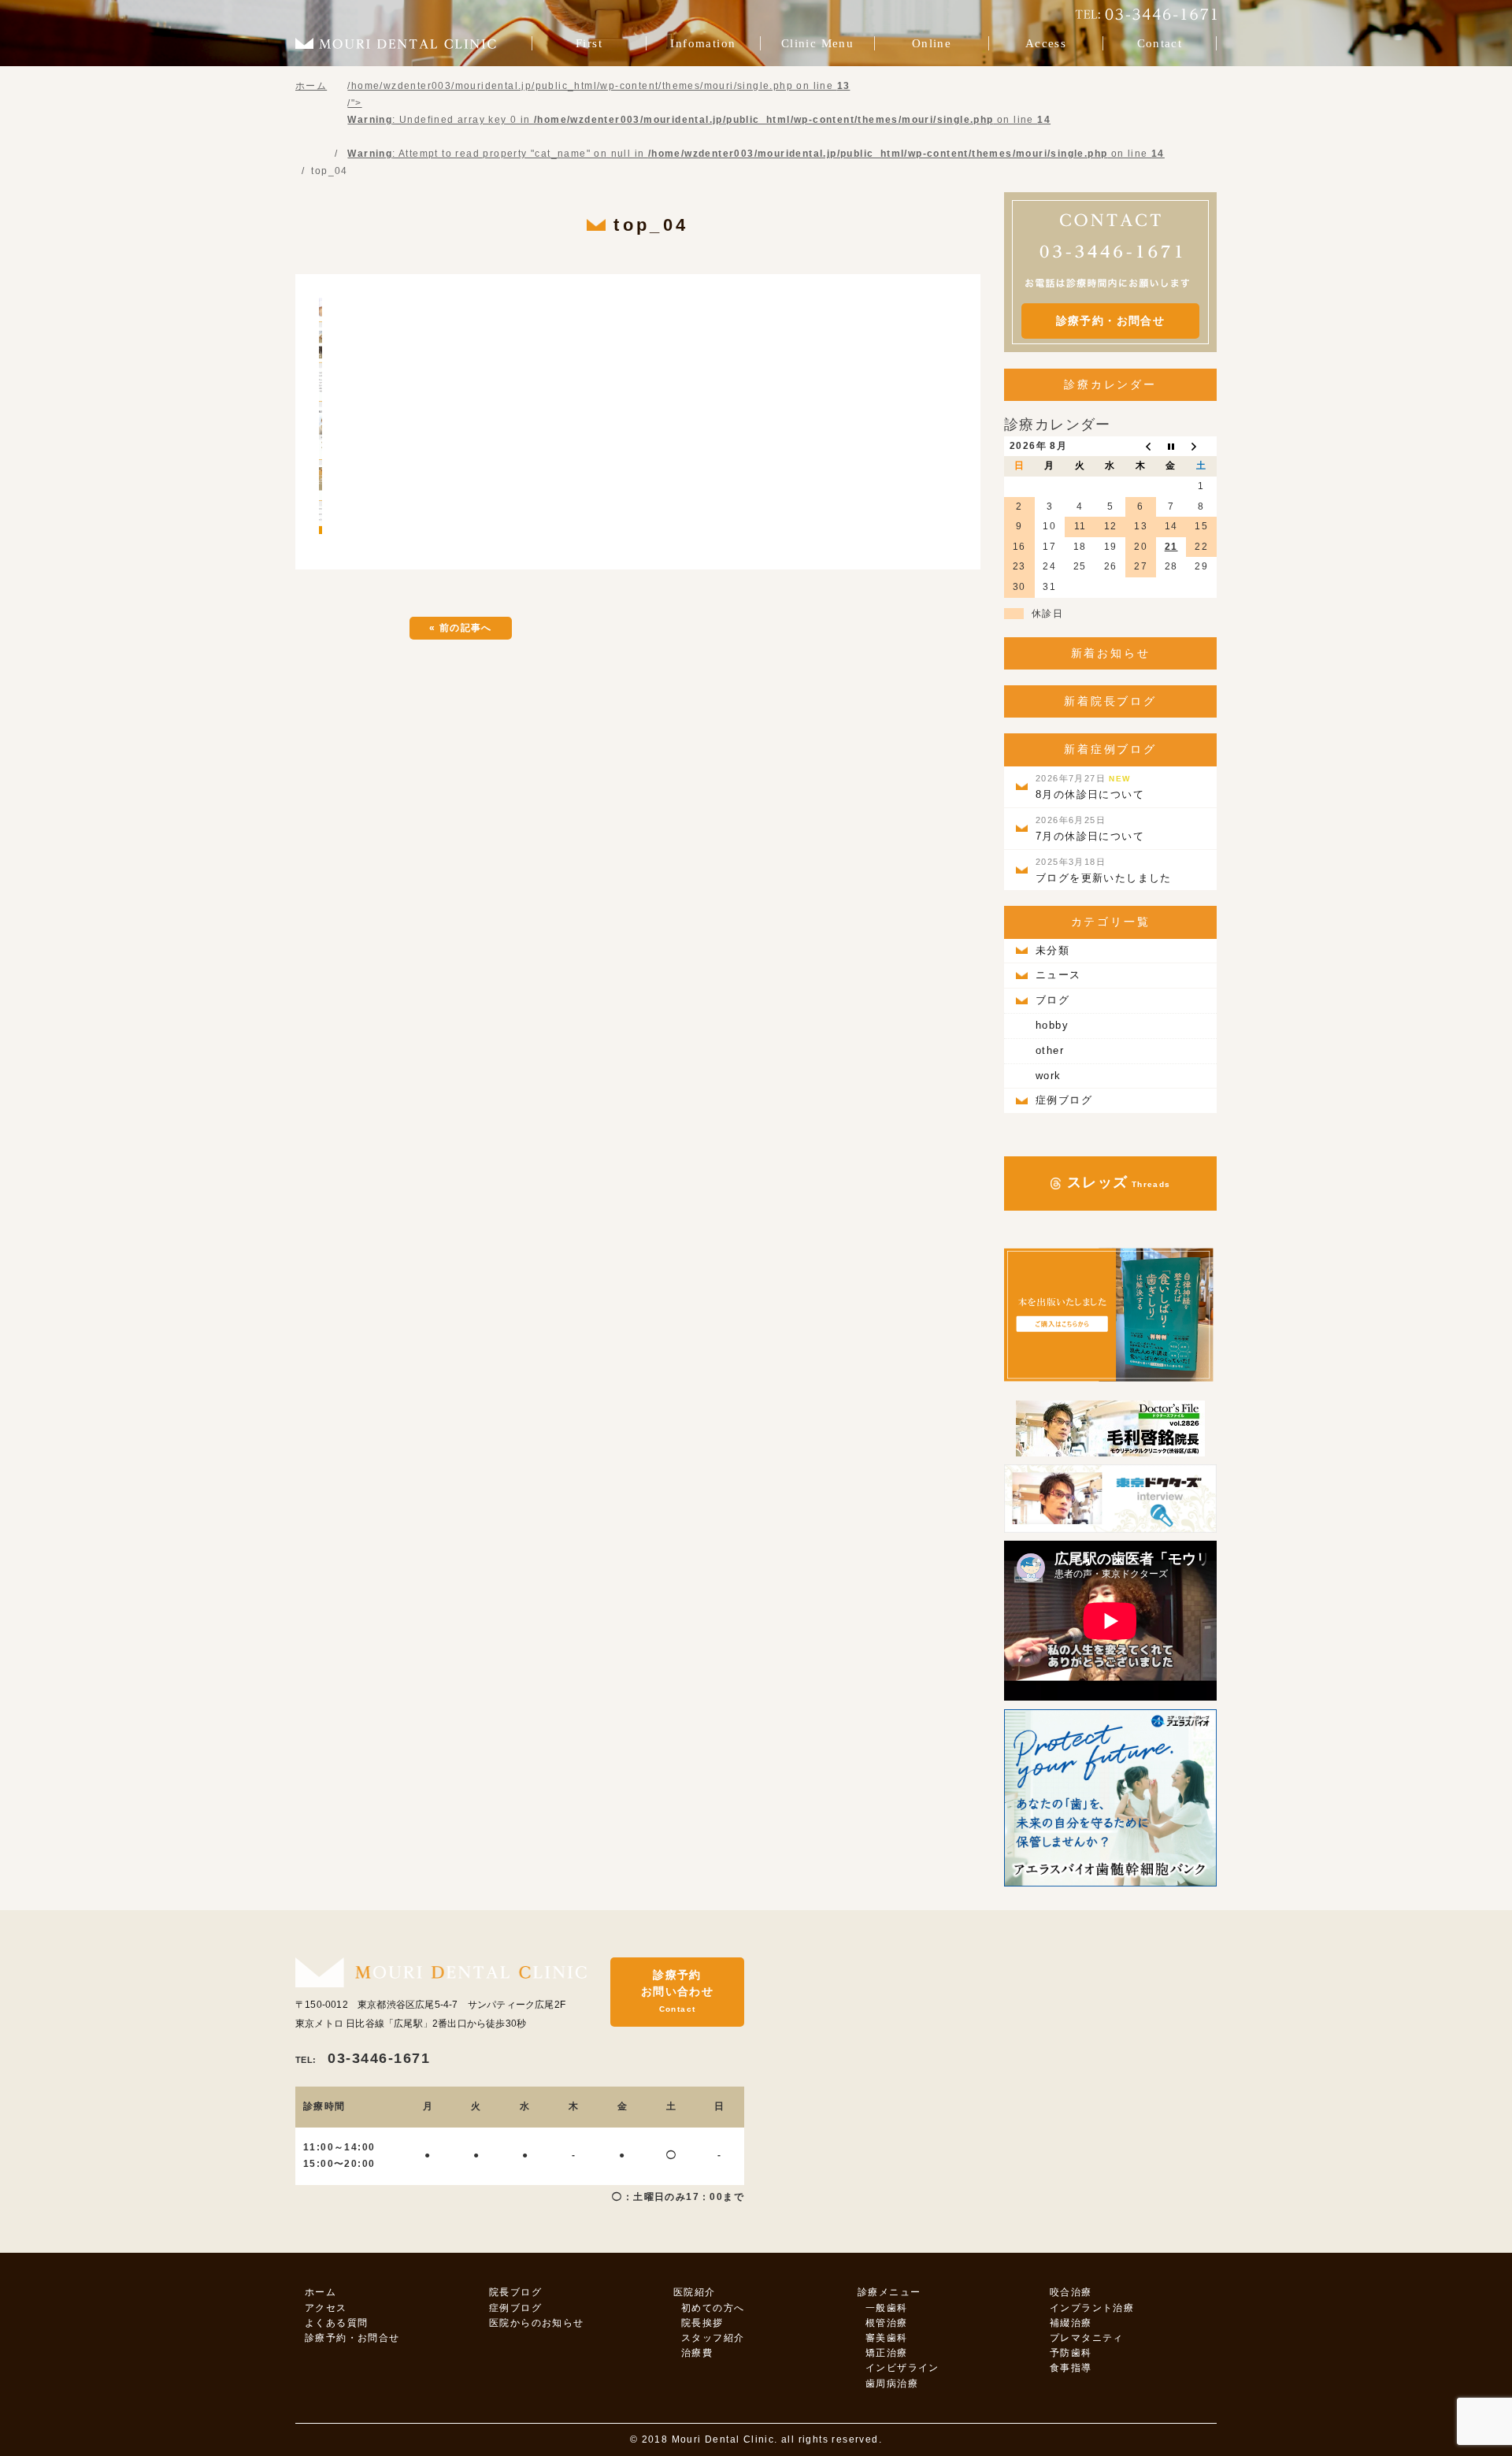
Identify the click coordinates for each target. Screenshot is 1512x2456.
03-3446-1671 (363, 2058)
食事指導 (1071, 2368)
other (1050, 1050)
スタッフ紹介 (713, 2338)
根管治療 (887, 2323)
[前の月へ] (1141, 447)
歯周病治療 (892, 2384)
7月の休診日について (1090, 829)
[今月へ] (1171, 447)
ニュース (1058, 975)
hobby (1052, 1025)
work (1049, 1076)
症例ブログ (1064, 1100)
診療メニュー (889, 2292)
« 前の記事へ (461, 628)
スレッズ (1116, 1182)
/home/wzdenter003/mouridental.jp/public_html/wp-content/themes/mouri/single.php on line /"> (756, 120)
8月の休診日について (1090, 787)
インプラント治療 (1092, 2308)
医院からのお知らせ (537, 2323)
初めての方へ (713, 2308)
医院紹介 (695, 2292)
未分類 (1052, 950)
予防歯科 (1071, 2353)
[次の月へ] (1201, 447)
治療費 (697, 2353)
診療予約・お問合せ (1111, 321)
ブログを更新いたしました (1104, 870)
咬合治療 (1071, 2292)
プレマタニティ (1087, 2338)
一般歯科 (887, 2308)
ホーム (321, 2292)
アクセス (326, 2308)
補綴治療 (1071, 2323)
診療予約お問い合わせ (677, 1991)
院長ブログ (515, 2292)
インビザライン (902, 2368)
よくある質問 (336, 2323)
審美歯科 (887, 2338)
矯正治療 (887, 2353)
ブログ (1052, 1000)
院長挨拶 (702, 2323)
